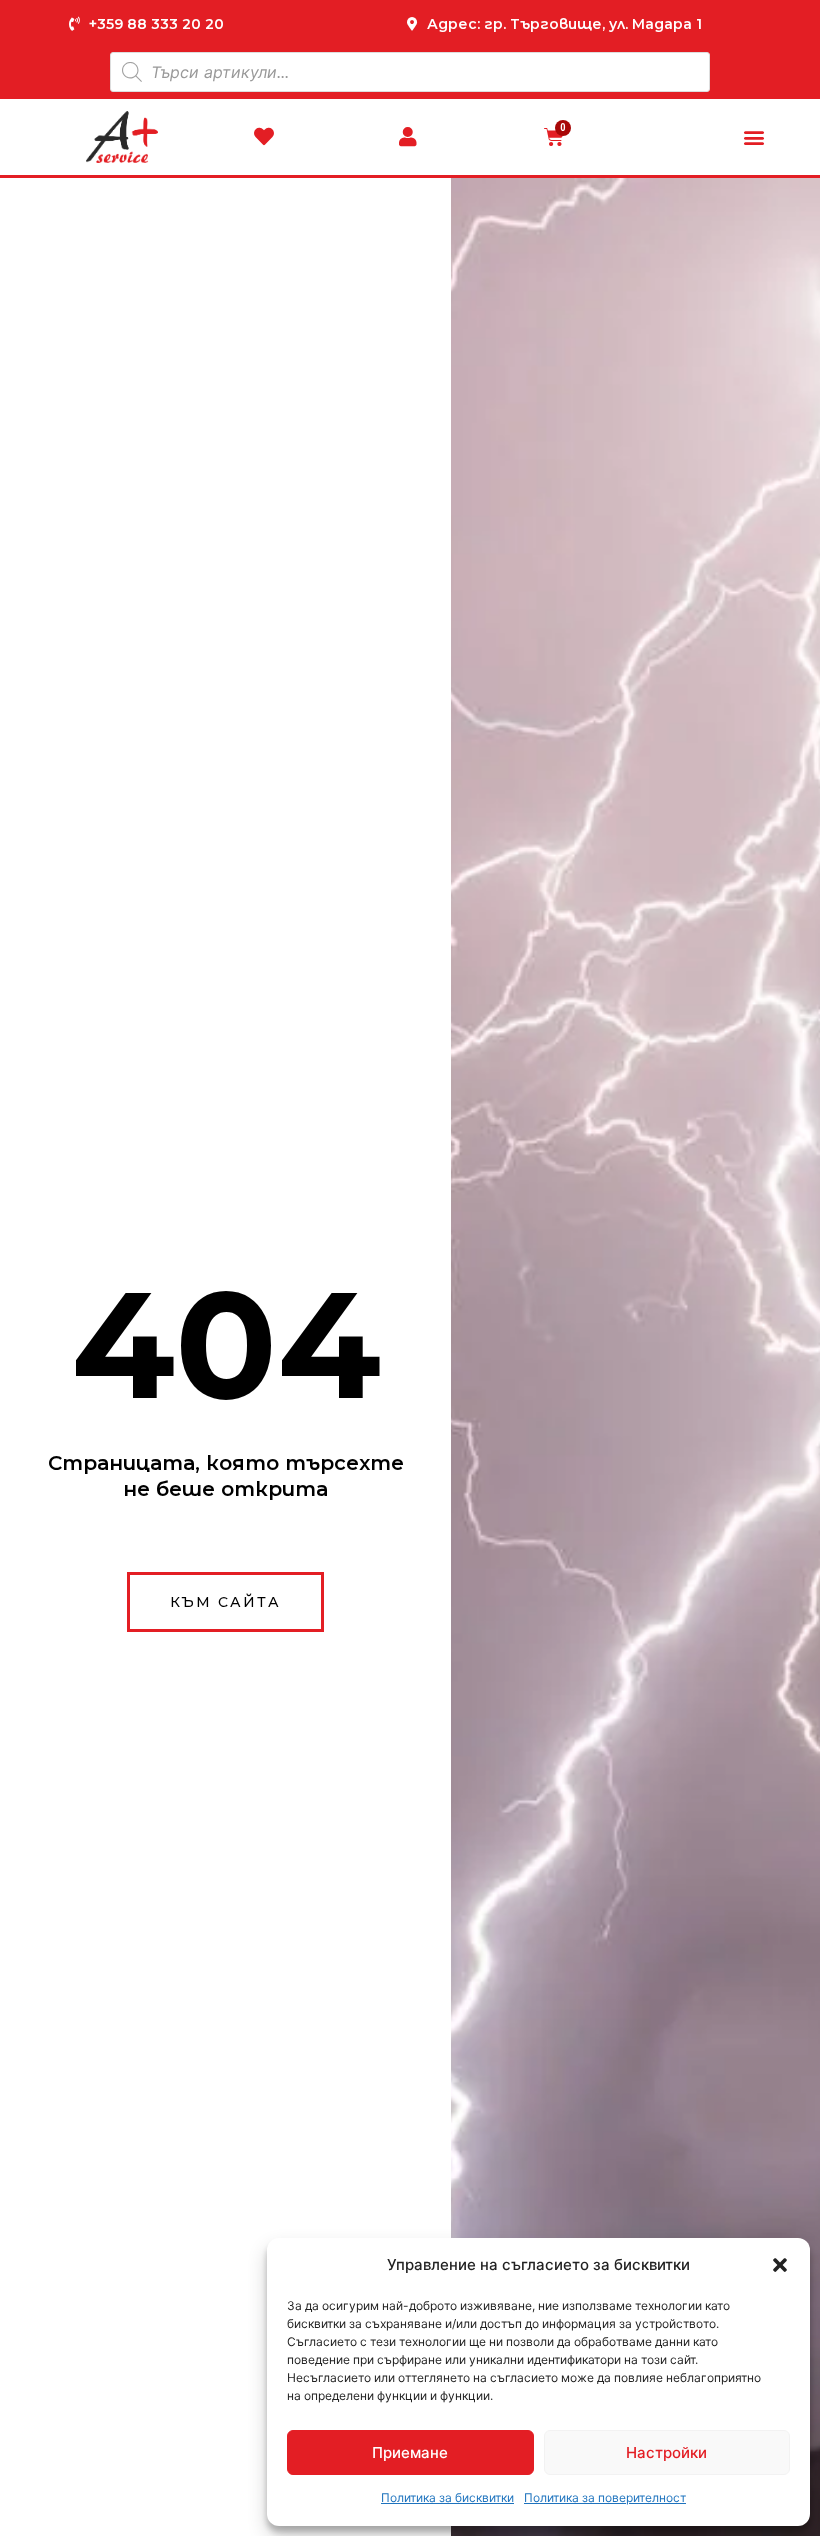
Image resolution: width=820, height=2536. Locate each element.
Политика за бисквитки (447, 2497)
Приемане (410, 2452)
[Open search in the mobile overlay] (410, 72)
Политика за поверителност (605, 2497)
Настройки (666, 2452)
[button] (780, 2265)
